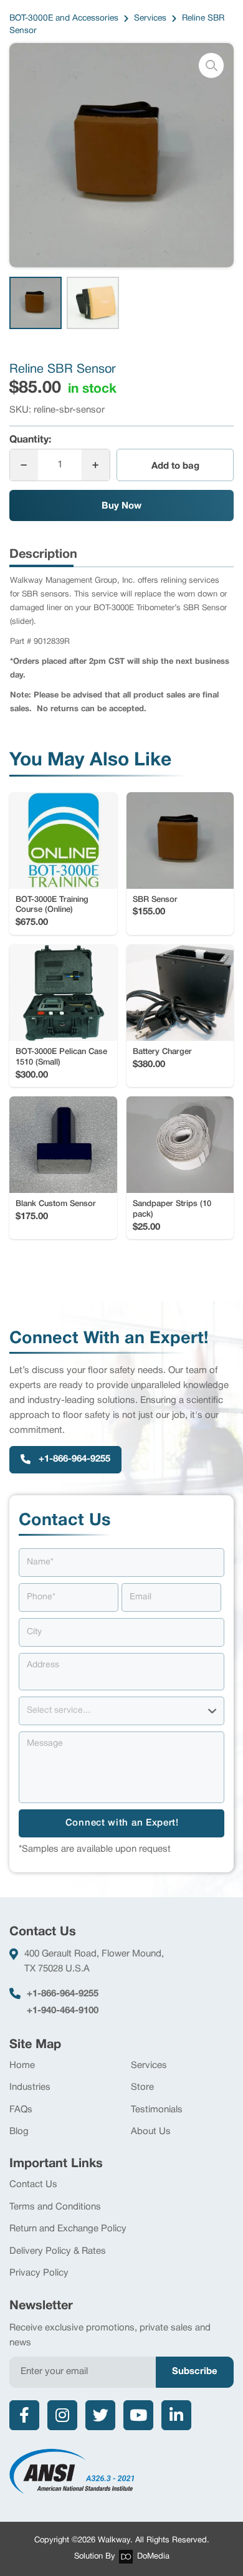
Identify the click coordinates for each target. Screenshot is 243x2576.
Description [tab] (43, 555)
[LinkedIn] (176, 2415)
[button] (211, 65)
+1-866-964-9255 (63, 1994)
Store (142, 2087)
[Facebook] (24, 2415)
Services (149, 2066)
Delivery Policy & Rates (58, 2251)
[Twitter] (100, 2415)
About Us (151, 2132)
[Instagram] (62, 2415)
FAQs (21, 2110)
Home (22, 2066)
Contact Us (33, 2185)
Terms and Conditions (55, 2207)
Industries (30, 2087)
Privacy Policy (39, 2273)
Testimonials (157, 2110)
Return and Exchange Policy (68, 2229)
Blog (19, 2132)
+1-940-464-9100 (63, 2011)
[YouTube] (138, 2415)
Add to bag (175, 466)
